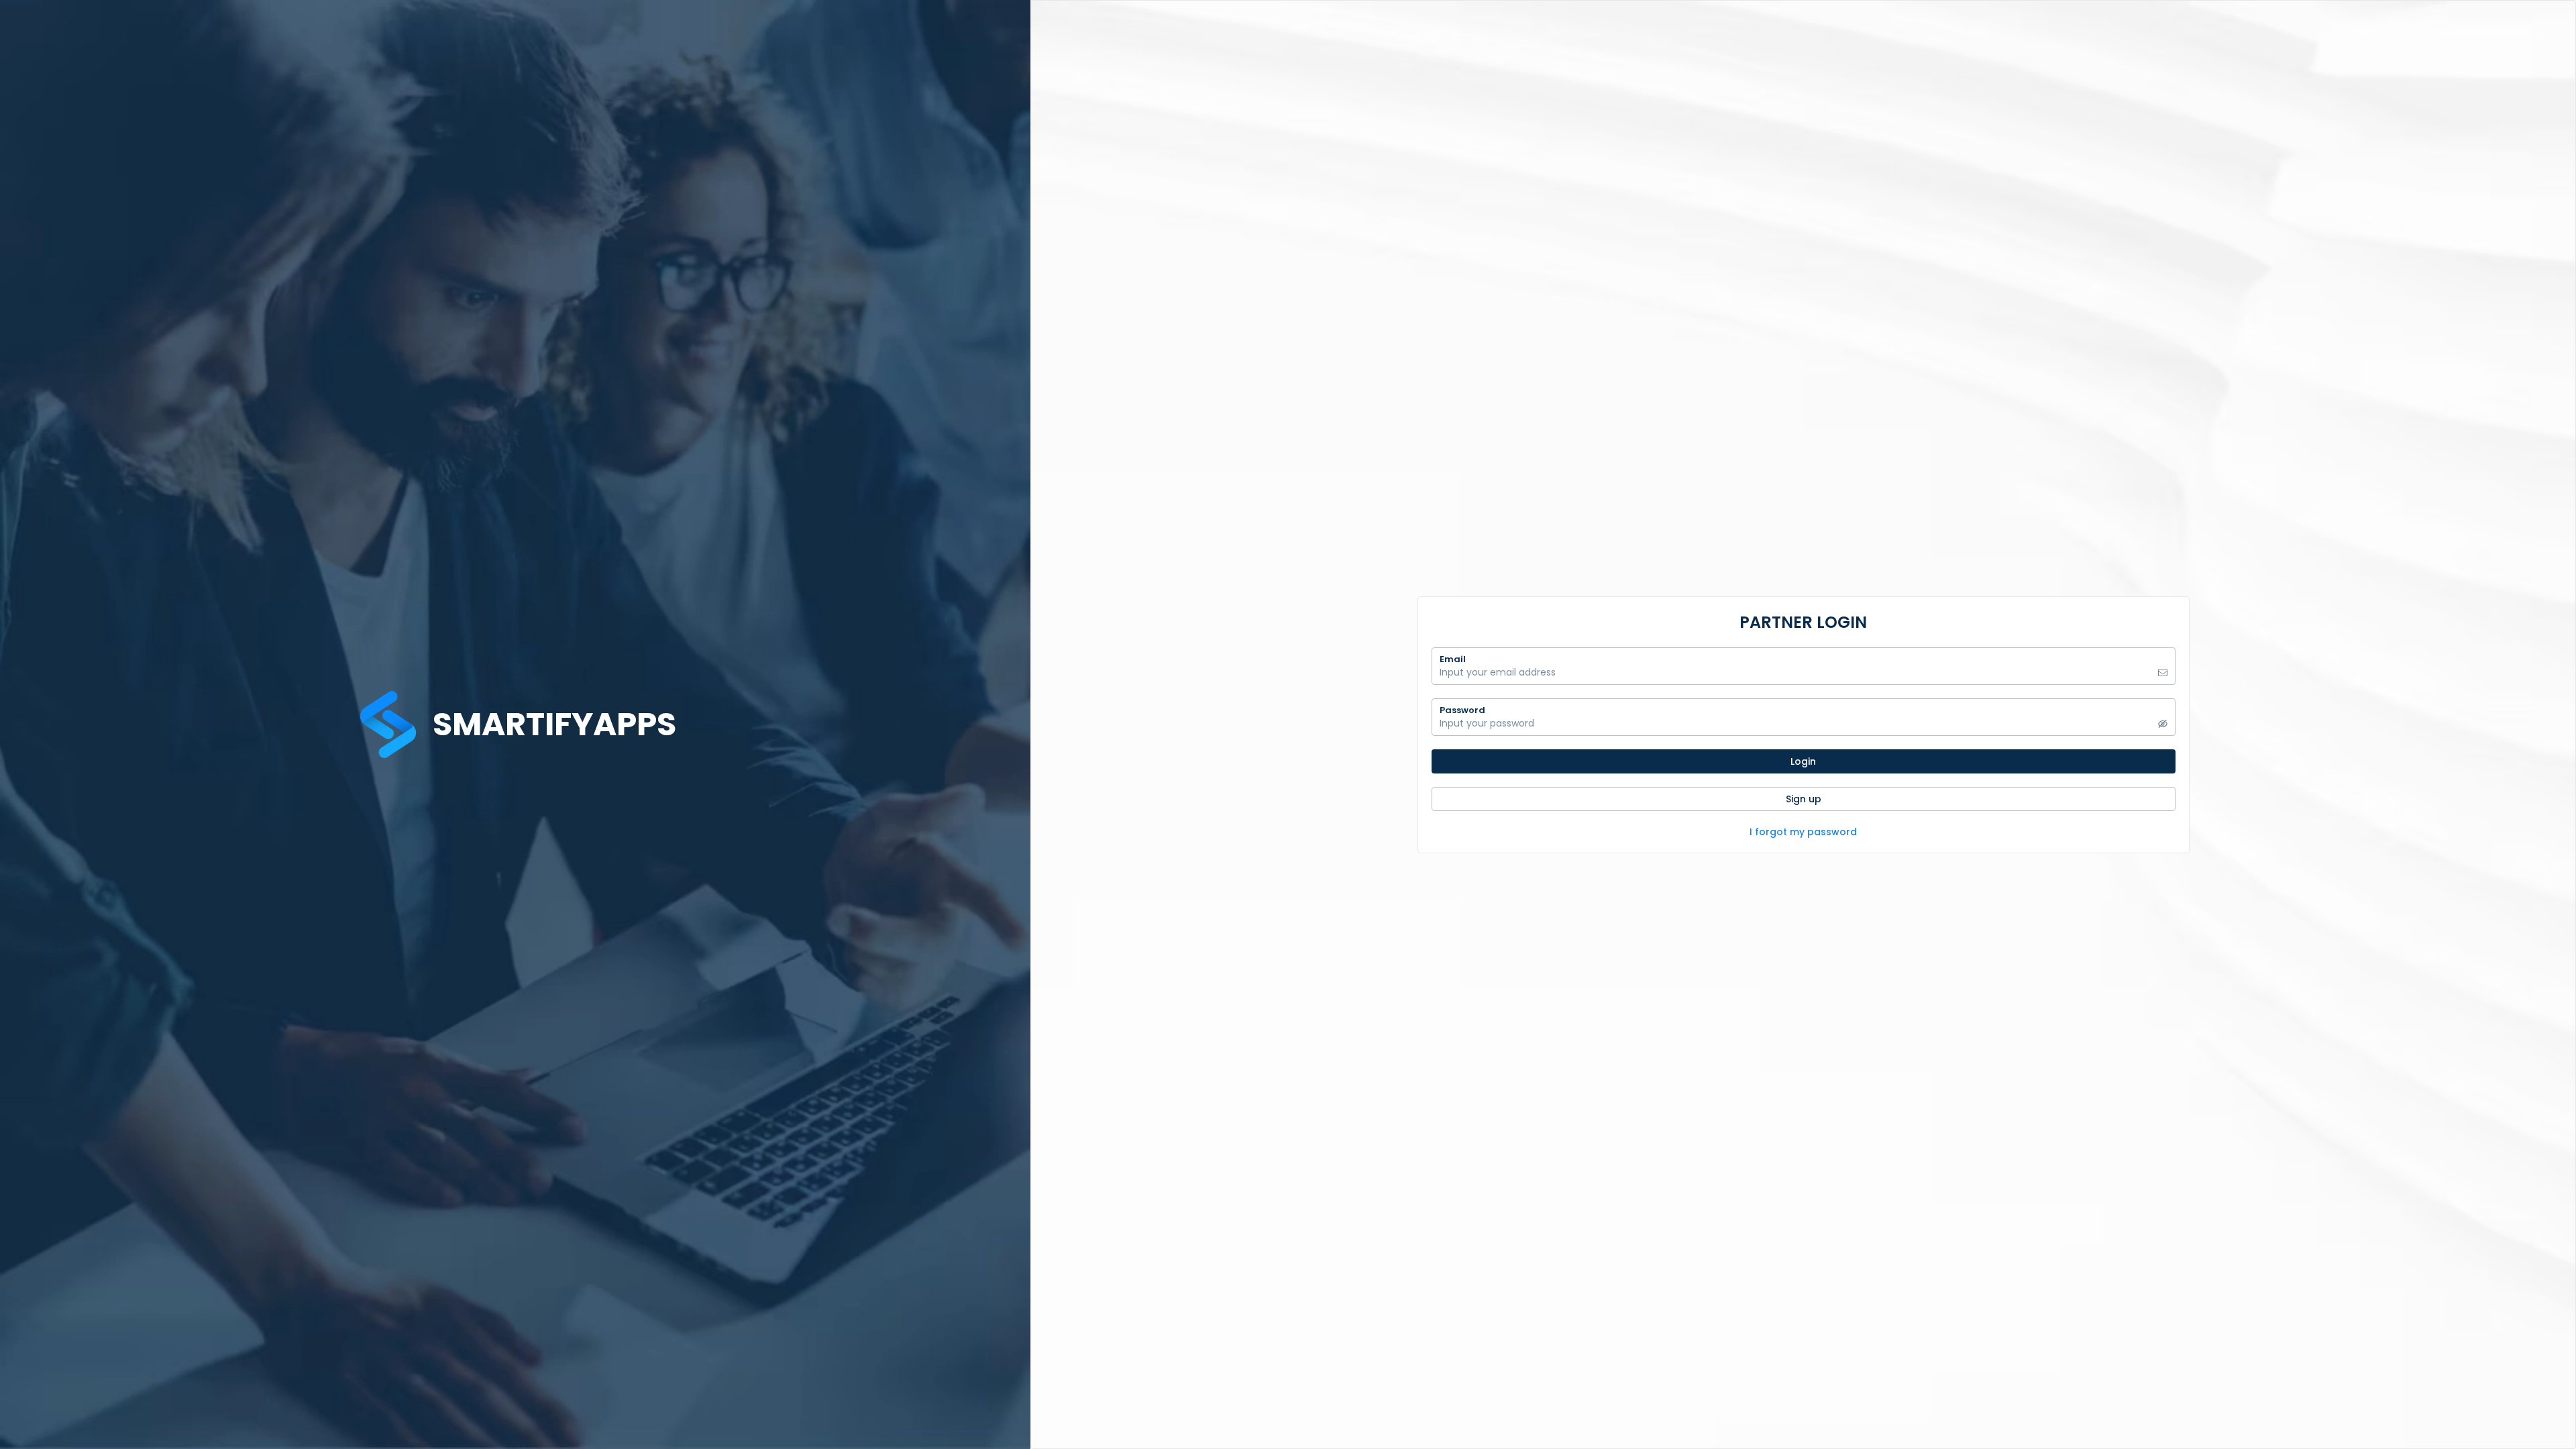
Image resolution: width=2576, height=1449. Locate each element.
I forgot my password (1803, 832)
